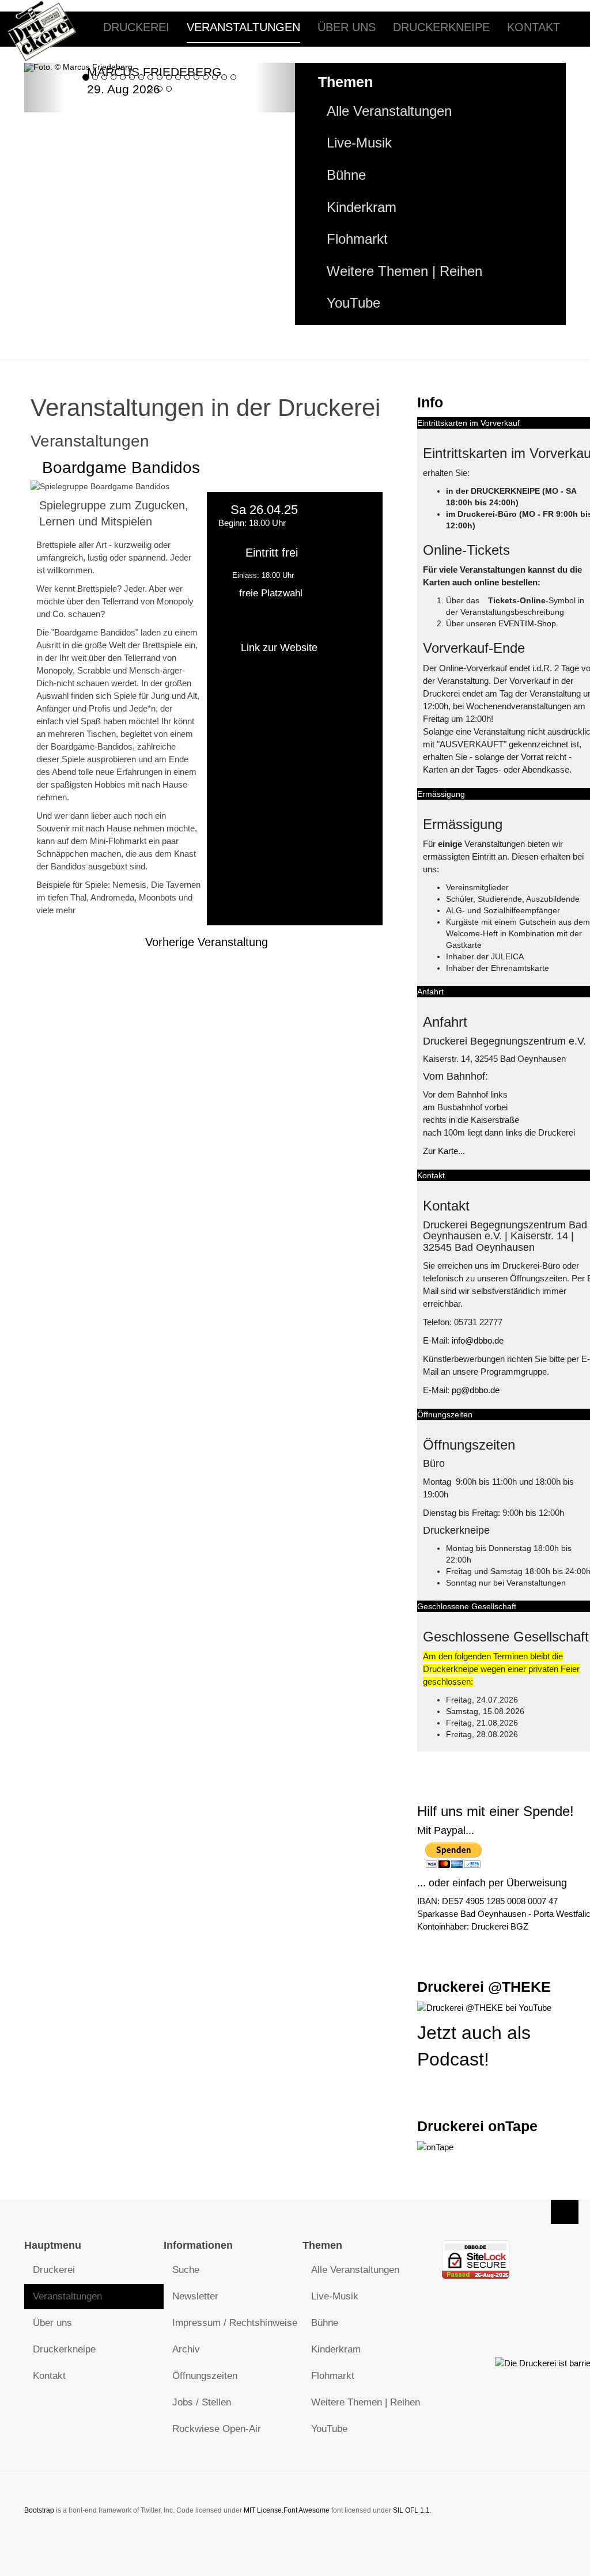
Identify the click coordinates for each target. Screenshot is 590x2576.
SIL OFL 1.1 (411, 2510)
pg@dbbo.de (476, 1390)
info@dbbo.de (478, 1340)
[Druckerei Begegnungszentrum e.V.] (51, 27)
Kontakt (534, 27)
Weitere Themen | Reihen (404, 271)
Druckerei (136, 27)
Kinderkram (362, 207)
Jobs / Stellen (202, 2402)
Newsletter (195, 2296)
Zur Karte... (444, 1151)
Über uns (347, 27)
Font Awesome (307, 2510)
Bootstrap (39, 2510)
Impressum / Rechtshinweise (235, 2323)
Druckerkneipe (441, 27)
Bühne (346, 175)
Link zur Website (279, 648)
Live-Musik (359, 143)
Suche (186, 2270)
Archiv (186, 2349)
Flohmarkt (357, 239)
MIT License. (264, 2510)
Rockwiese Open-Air (217, 2429)
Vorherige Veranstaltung (207, 942)
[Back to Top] (565, 2212)
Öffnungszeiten (205, 2376)
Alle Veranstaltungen (389, 111)
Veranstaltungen (243, 27)
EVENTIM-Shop (527, 623)
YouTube (353, 303)
